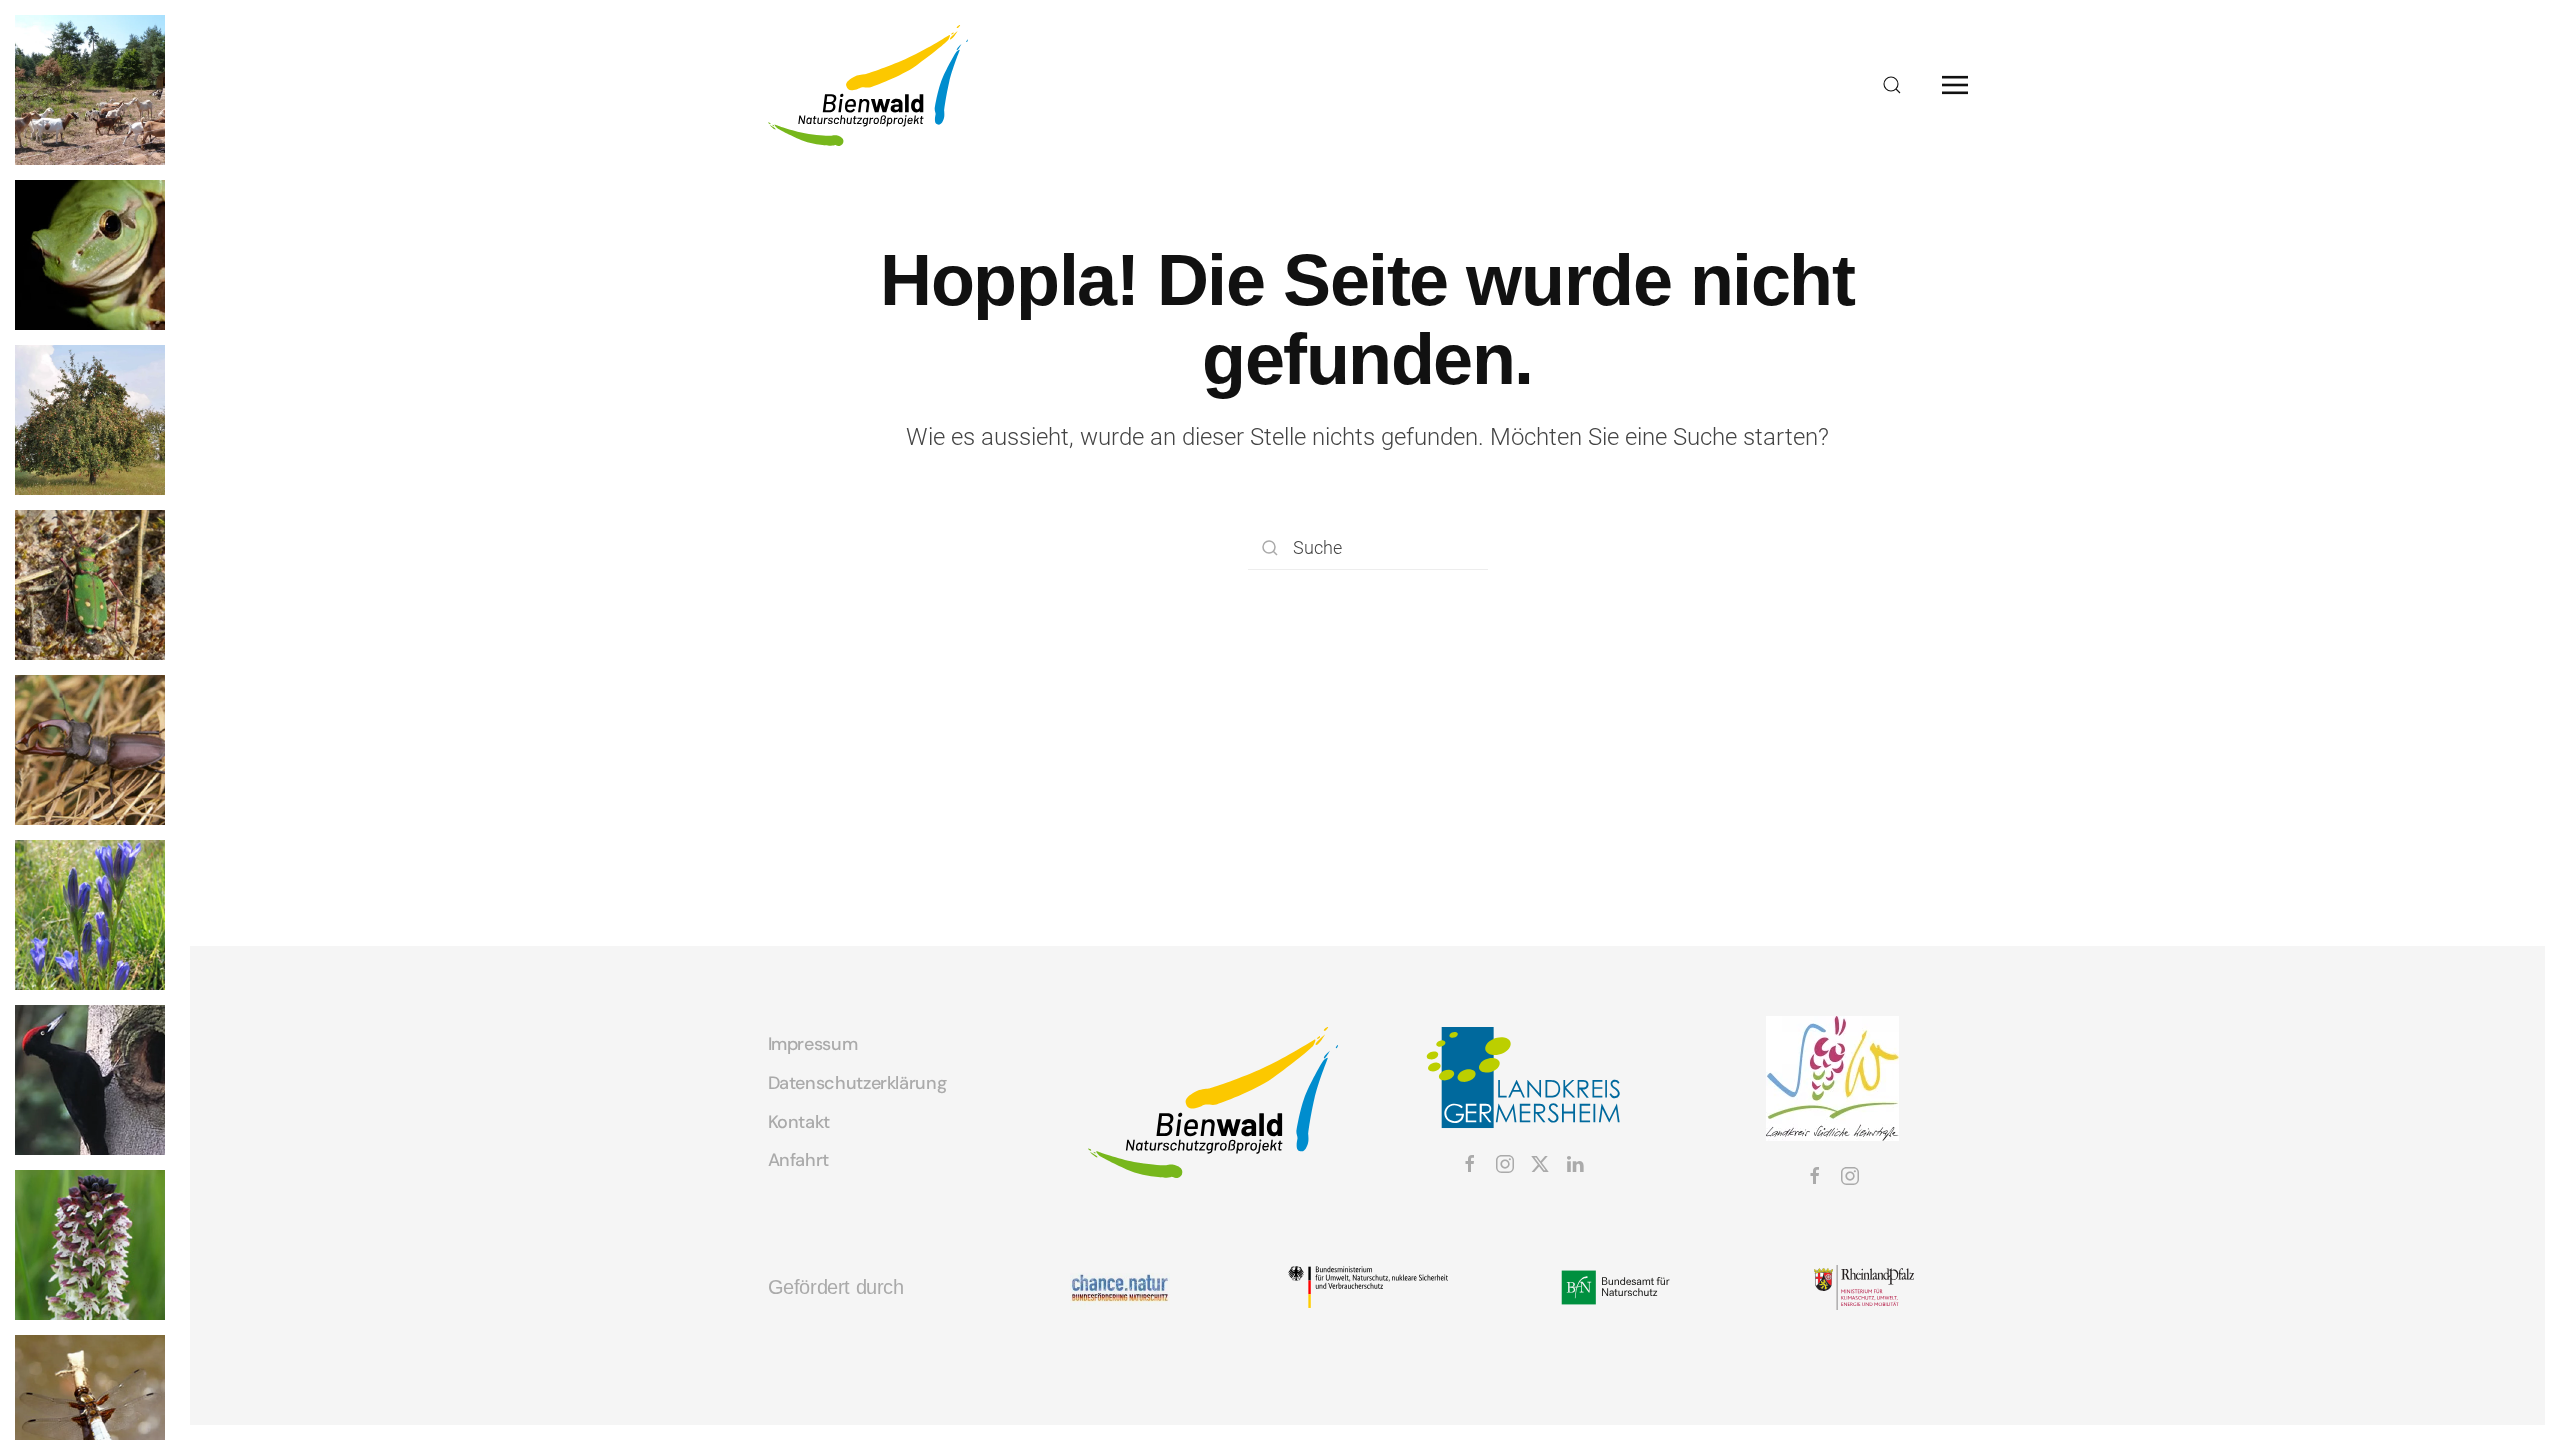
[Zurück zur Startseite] (868, 85)
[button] (1892, 85)
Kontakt (799, 1122)
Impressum (813, 1044)
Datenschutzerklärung (857, 1083)
